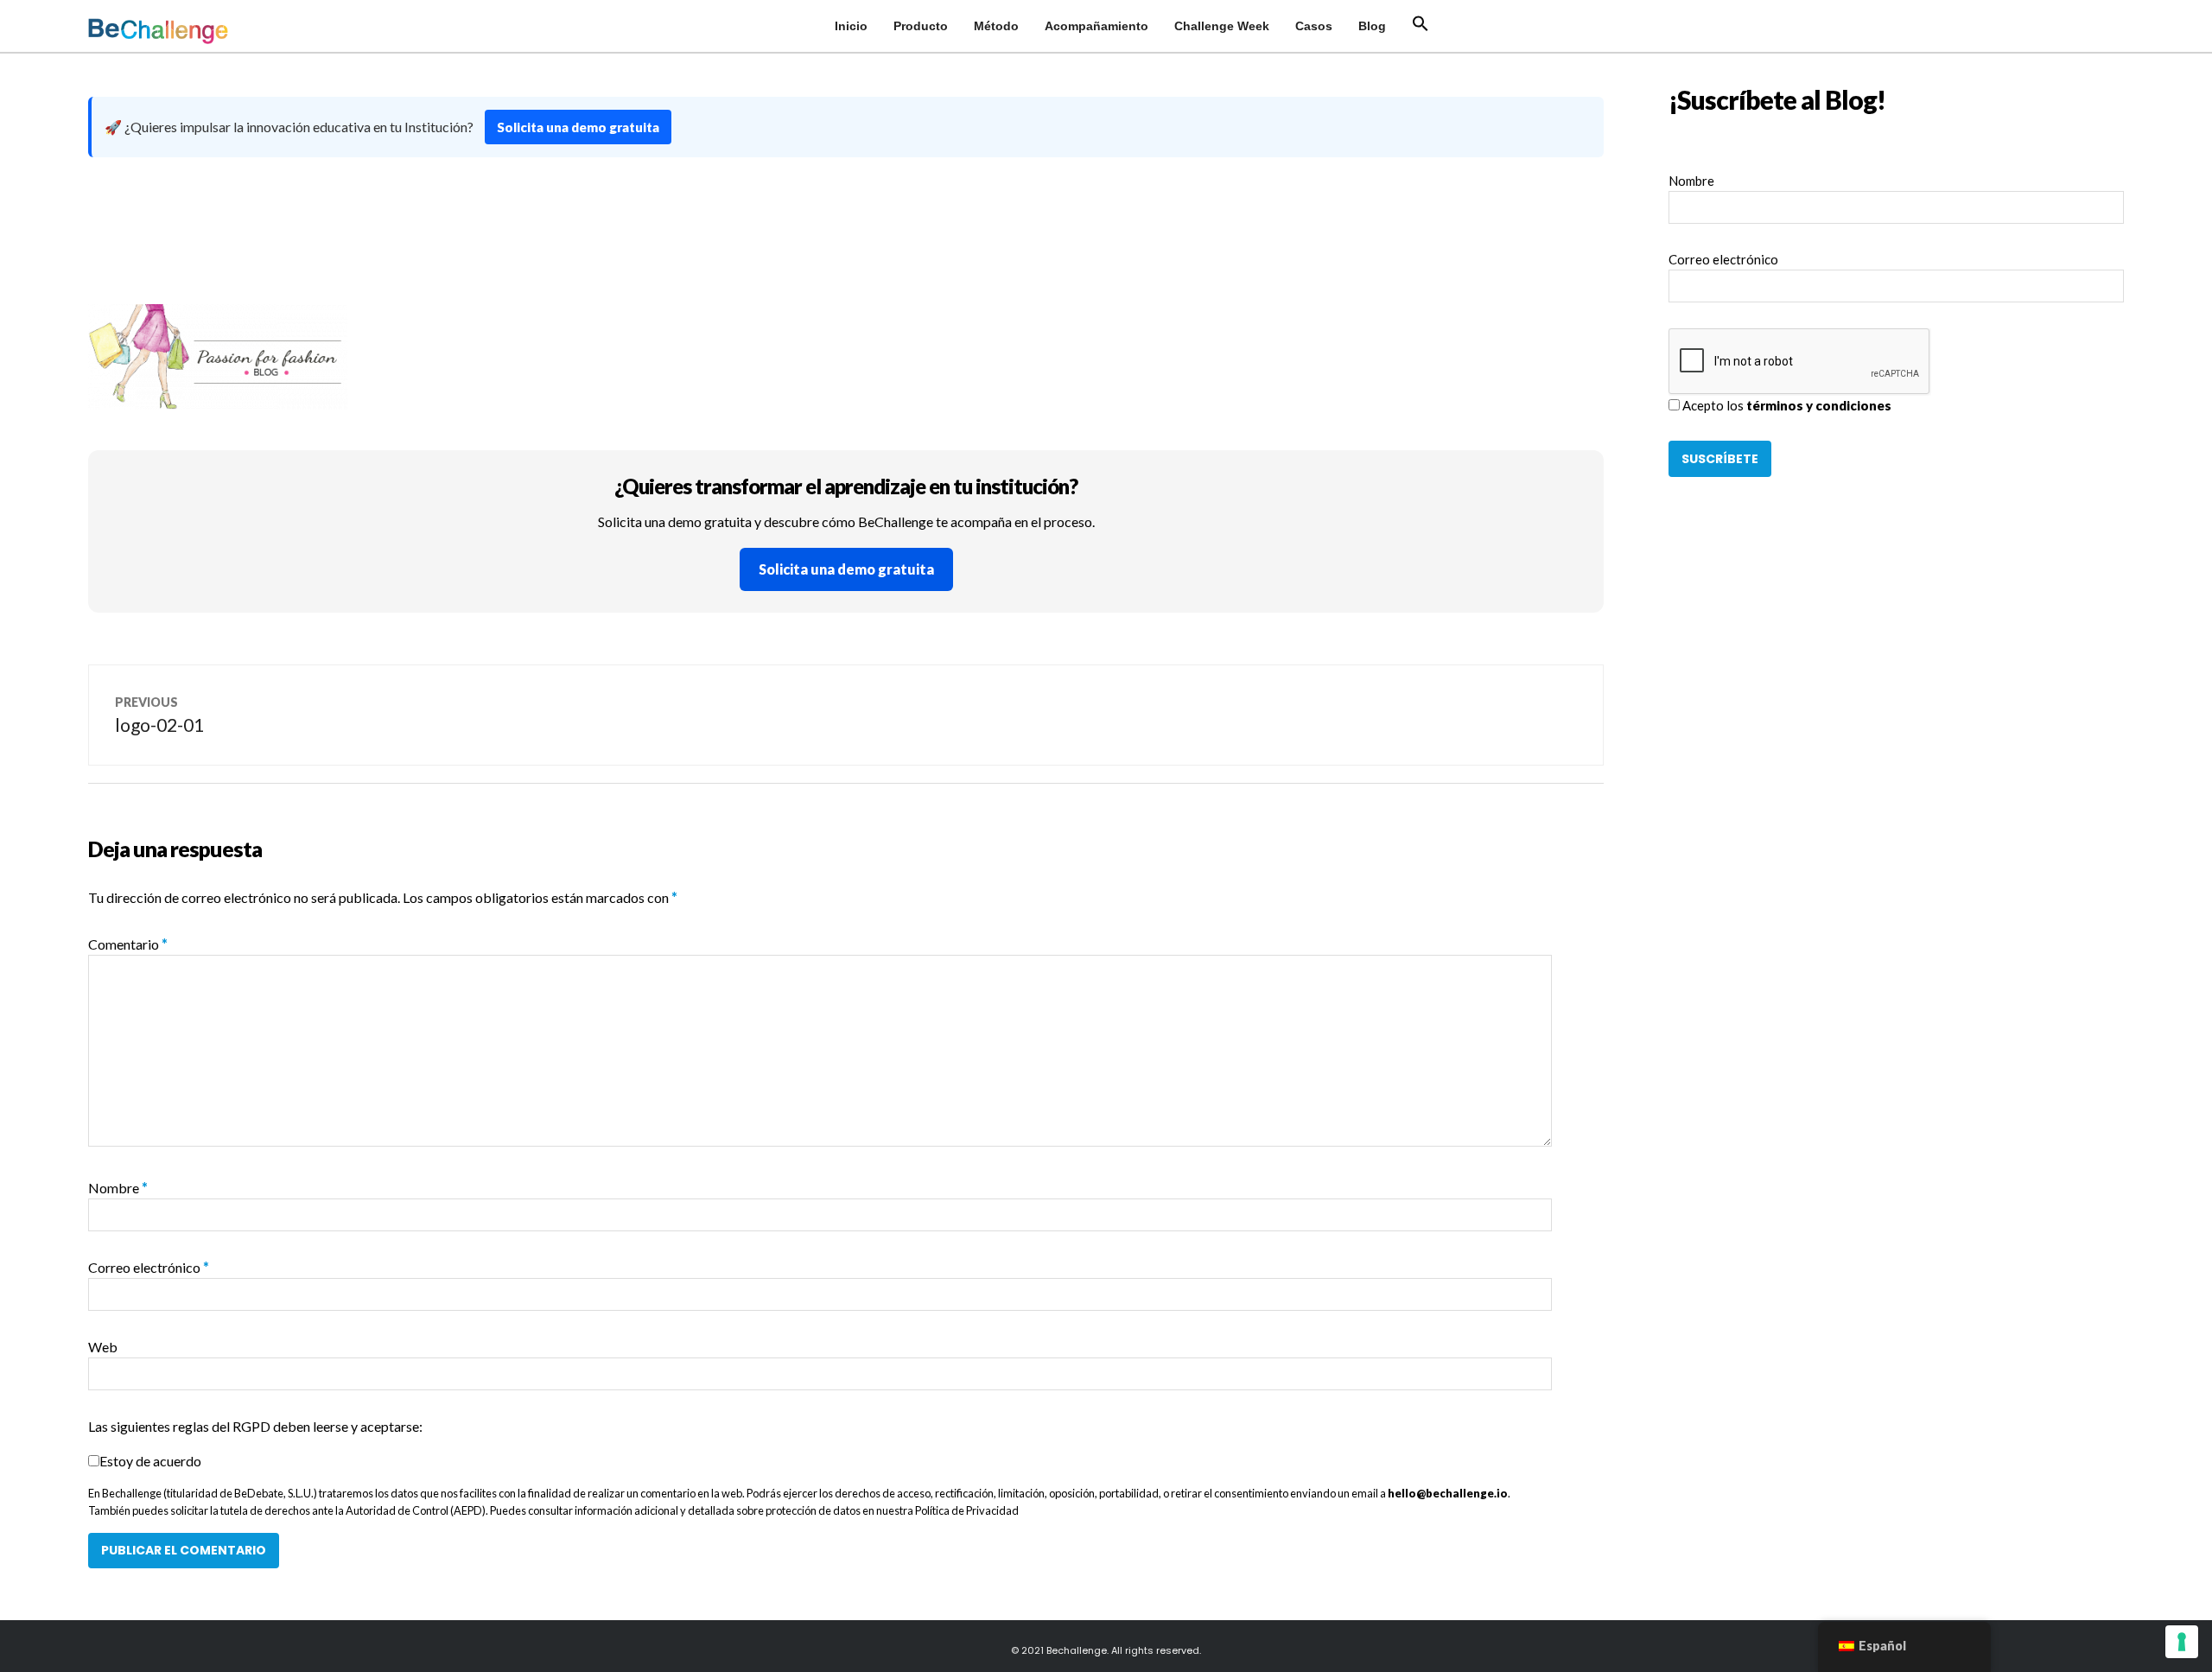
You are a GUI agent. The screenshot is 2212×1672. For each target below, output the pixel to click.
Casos (1314, 26)
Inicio (851, 26)
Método (996, 26)
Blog (1372, 26)
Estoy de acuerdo (150, 1461)
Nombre (118, 1188)
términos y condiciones (1819, 405)
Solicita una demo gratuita (578, 127)
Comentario (128, 944)
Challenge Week (1222, 26)
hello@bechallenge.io (1448, 1493)
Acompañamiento (1096, 26)
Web (103, 1347)
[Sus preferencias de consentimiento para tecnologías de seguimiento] (2182, 1642)
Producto (921, 26)
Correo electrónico (149, 1267)
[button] (1421, 24)
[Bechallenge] (205, 31)
